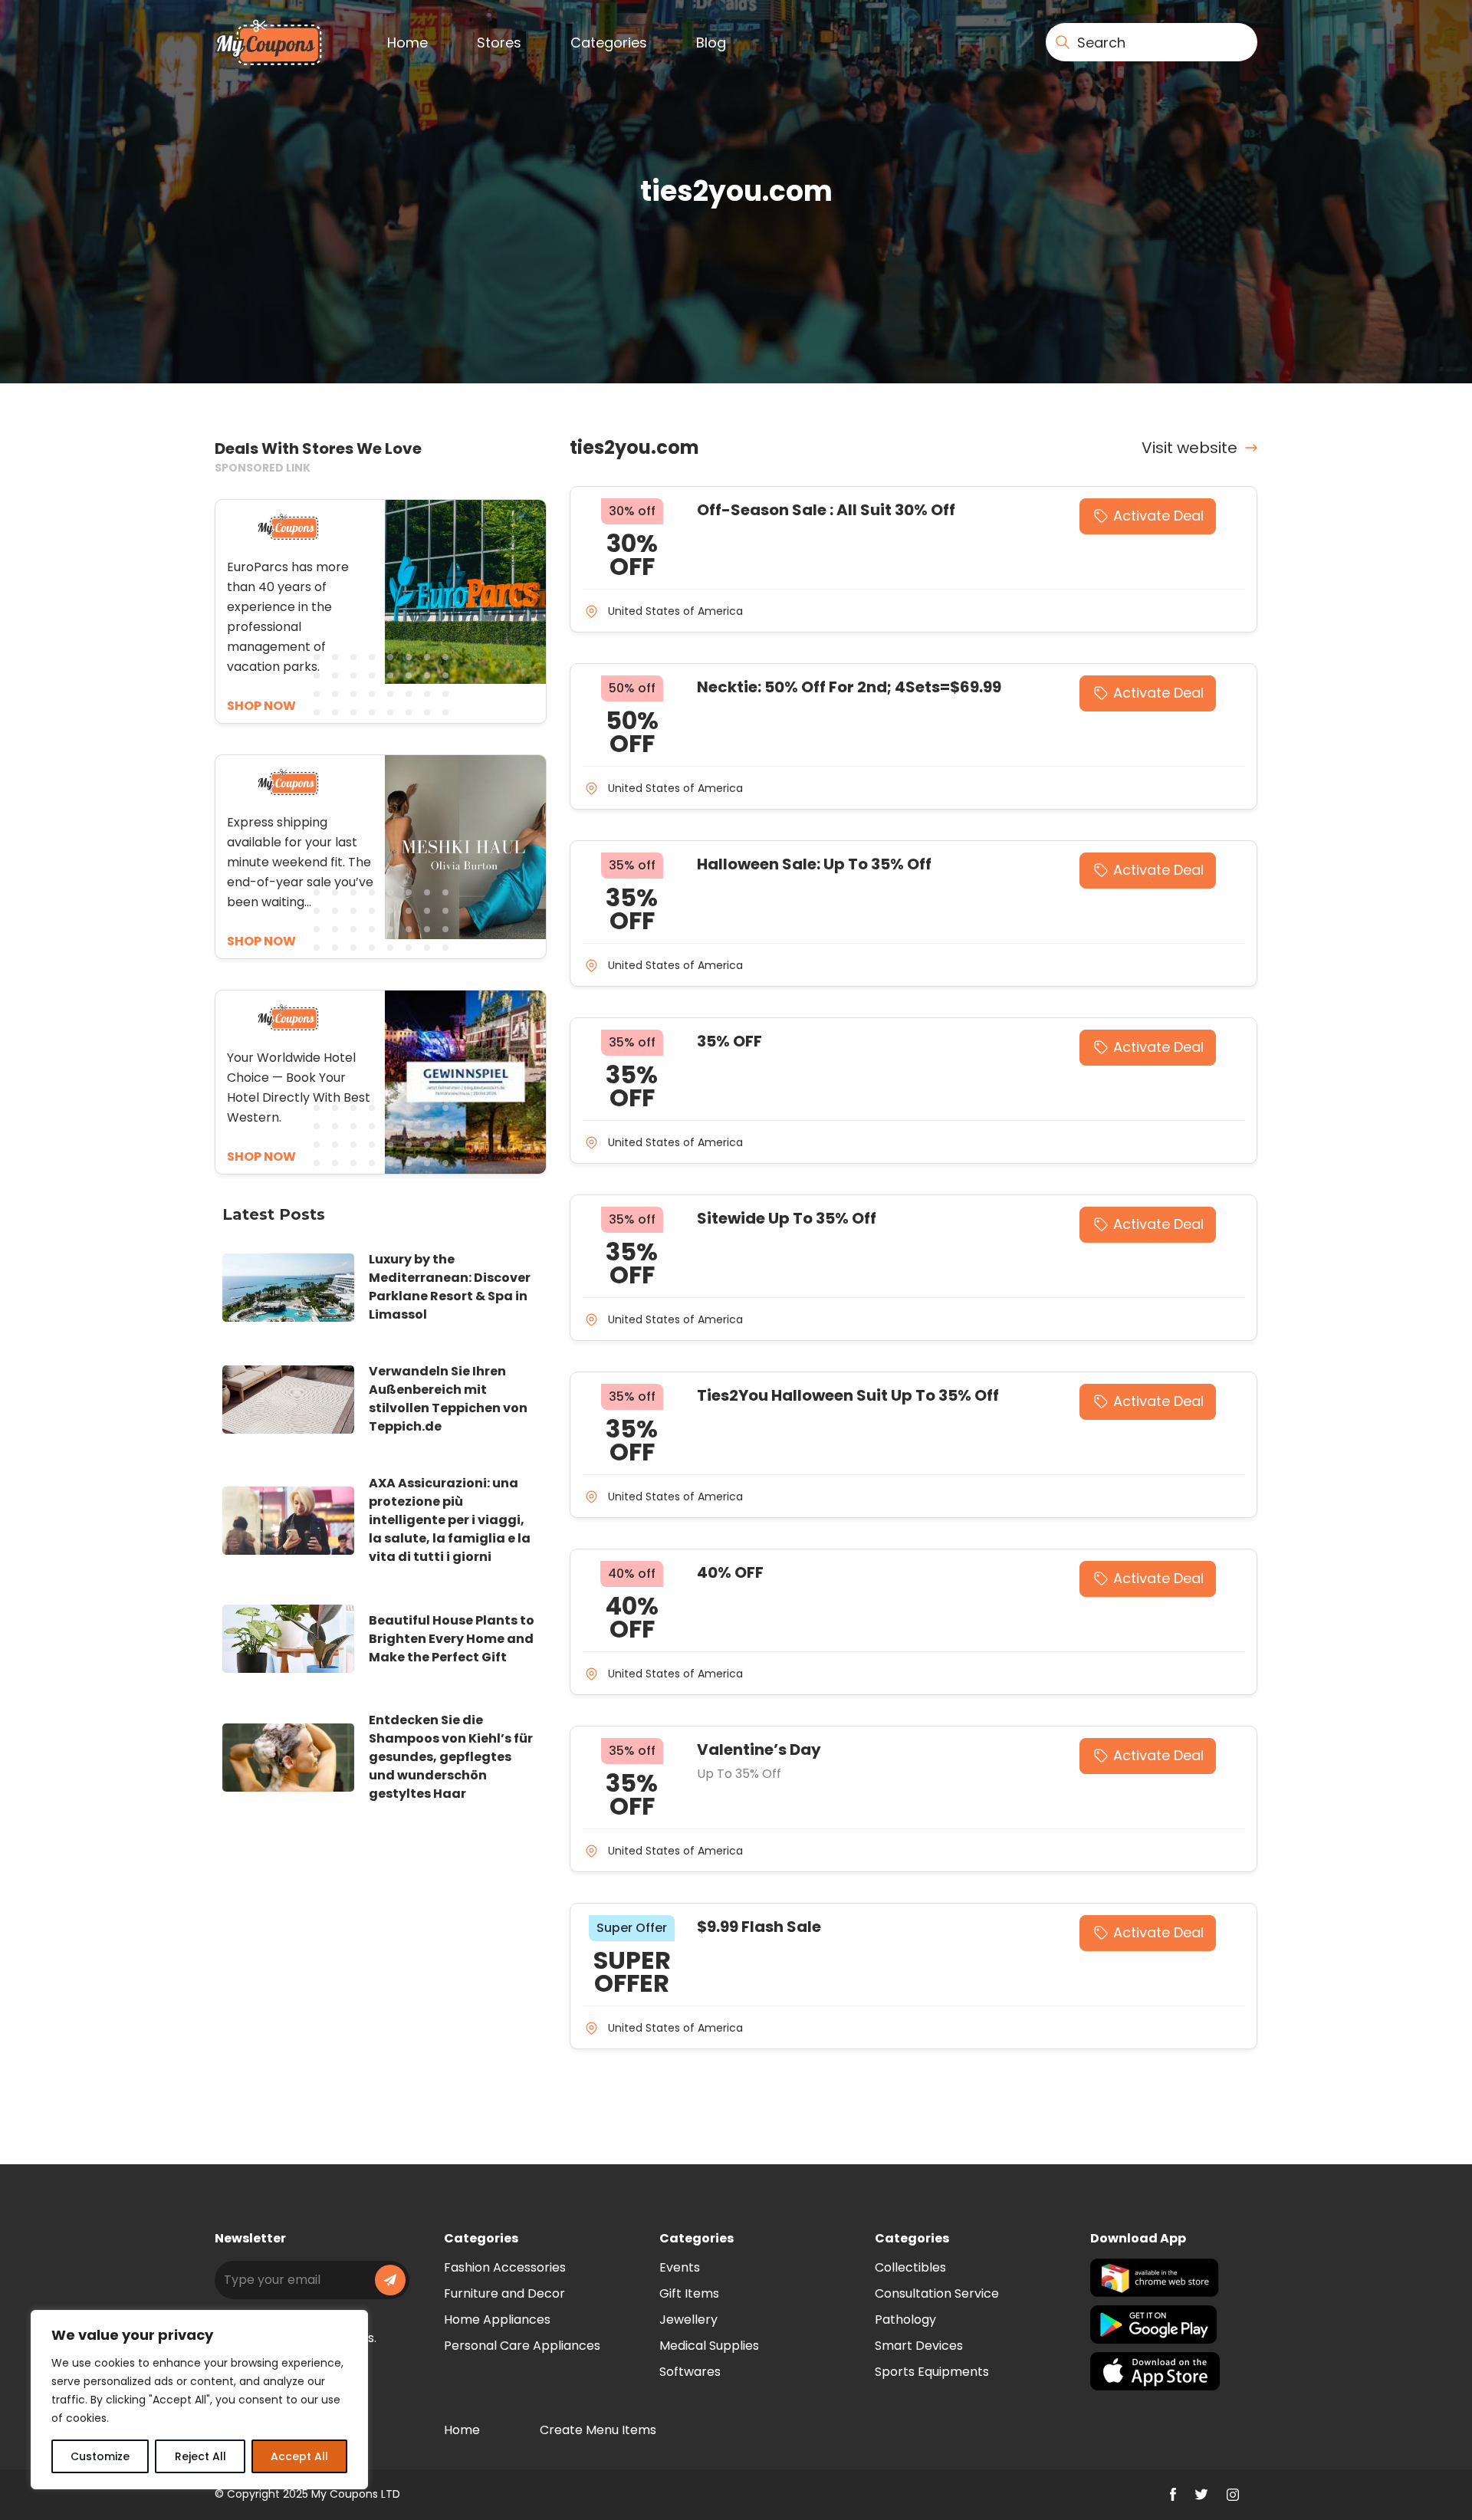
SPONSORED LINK (263, 468)
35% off (632, 865)
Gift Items (689, 2293)
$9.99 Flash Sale (759, 1927)
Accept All (299, 2456)
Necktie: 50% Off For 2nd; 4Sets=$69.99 (849, 687)
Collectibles (910, 2267)
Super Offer (632, 1928)
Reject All (200, 2456)
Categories (609, 43)
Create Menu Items (598, 2430)
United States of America (675, 611)
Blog (711, 43)
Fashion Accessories (505, 2267)
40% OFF (730, 1572)
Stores (499, 43)
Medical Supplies (709, 2346)
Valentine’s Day (759, 1750)
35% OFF (729, 1041)
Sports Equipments (932, 2372)
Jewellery (688, 2320)
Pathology (905, 2320)
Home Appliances (497, 2320)
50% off (632, 688)
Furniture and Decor (504, 2293)
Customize (100, 2456)
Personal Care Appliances (522, 2346)
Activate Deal (1158, 516)
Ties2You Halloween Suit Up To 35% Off (848, 1395)
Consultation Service (937, 2293)
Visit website (1189, 448)
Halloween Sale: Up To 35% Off (814, 864)
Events (680, 2267)
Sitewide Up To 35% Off (787, 1218)
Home (407, 43)
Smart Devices (919, 2346)
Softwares (690, 2372)
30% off (632, 511)
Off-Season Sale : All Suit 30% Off (826, 510)
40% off (632, 1574)
